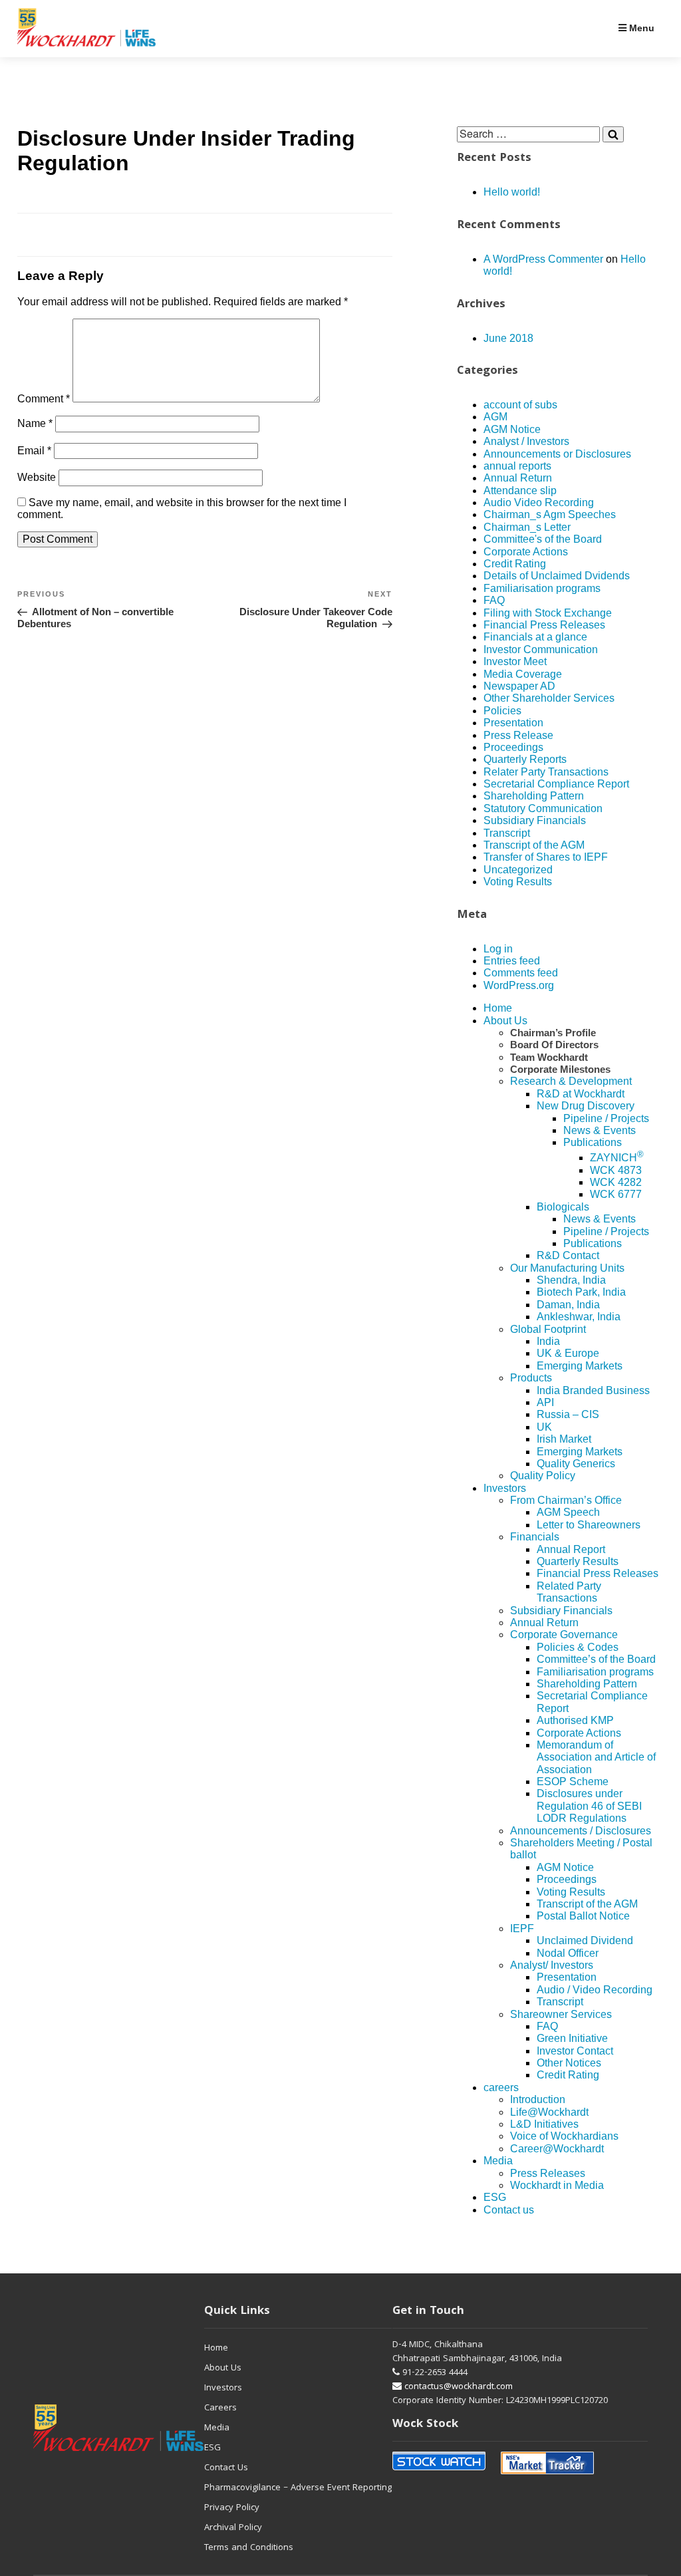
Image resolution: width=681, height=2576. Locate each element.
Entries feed (512, 961)
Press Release (518, 735)
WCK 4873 (616, 1170)
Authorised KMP (575, 1720)
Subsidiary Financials (535, 820)
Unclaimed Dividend (585, 1940)
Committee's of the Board (543, 539)
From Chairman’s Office (566, 1500)
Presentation (513, 723)
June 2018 (508, 338)
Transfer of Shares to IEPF (546, 857)
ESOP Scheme (573, 1782)
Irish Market (564, 1439)
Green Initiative (572, 2038)
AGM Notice (512, 429)
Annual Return (518, 478)
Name (35, 423)
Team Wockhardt (549, 1057)
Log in (498, 949)
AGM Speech (568, 1512)
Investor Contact (575, 2051)
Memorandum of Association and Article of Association (596, 1757)
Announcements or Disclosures (557, 454)
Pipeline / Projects (606, 1118)
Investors (505, 1488)
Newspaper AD (519, 686)
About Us (505, 1021)
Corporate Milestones (560, 1069)
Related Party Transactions (569, 1592)
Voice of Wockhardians (564, 2136)
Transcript (507, 833)
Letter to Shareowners (589, 1525)
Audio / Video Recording (595, 1990)
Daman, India (568, 1305)
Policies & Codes (578, 1647)
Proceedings (513, 747)
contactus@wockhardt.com (457, 2387)
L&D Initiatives (544, 2124)
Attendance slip (520, 491)
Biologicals (563, 1207)
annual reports (517, 466)
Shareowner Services (561, 2014)
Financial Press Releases (544, 625)
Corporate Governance (564, 1635)
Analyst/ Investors (552, 1965)
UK (544, 1427)
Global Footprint (548, 1329)
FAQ (494, 600)
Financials (535, 1537)
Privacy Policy (232, 2508)
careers (501, 2087)
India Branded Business (593, 1390)
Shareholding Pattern (534, 796)
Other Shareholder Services (549, 698)
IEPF (522, 1929)
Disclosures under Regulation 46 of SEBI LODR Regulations (589, 1806)
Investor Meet (515, 661)
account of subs (520, 405)
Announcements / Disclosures (581, 1831)
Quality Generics (576, 1464)
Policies (502, 711)
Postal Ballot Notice (583, 1916)
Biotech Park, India (581, 1292)
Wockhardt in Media (557, 2185)
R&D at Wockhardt (581, 1094)
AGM (495, 417)
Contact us (509, 2210)
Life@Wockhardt (549, 2112)
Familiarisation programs (542, 588)
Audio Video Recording (539, 502)
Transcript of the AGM (534, 845)
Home (498, 1008)
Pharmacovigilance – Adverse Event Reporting (298, 2488)
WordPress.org (519, 985)
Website (37, 477)
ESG (495, 2197)
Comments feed (521, 973)
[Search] (613, 134)
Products (531, 1378)
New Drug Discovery (586, 1106)
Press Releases (548, 2173)
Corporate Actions (526, 552)
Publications (593, 1142)
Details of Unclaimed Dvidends (557, 576)
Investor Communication (541, 649)
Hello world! (512, 192)
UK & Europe (568, 1353)
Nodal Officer (568, 1953)
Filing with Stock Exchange (548, 613)
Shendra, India (571, 1280)
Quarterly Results (578, 1561)
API (545, 1402)
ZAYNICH (617, 1158)
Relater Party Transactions (546, 772)
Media (498, 2161)
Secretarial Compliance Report (556, 784)
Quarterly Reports (525, 759)
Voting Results (518, 882)
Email (34, 451)
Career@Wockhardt (557, 2149)
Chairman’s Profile (553, 1033)
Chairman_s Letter (527, 527)
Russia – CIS (568, 1414)
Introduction (538, 2099)
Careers (220, 2408)
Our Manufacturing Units (567, 1268)
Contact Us (226, 2468)
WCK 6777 (616, 1194)
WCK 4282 (616, 1182)
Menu (640, 28)
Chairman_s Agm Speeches (550, 514)
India (548, 1341)
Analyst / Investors (526, 441)
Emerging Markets (580, 1366)
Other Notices (569, 2063)
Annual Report (571, 1549)
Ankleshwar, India (579, 1317)
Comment (44, 399)
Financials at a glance (535, 637)
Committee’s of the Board (596, 1659)
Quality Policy (543, 1476)
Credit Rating (515, 564)
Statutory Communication (543, 808)
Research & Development (571, 1081)
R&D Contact (568, 1255)
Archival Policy (233, 2528)
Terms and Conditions (249, 2548)
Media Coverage (523, 674)
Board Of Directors (554, 1045)
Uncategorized (518, 870)
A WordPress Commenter (543, 259)
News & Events (600, 1130)
